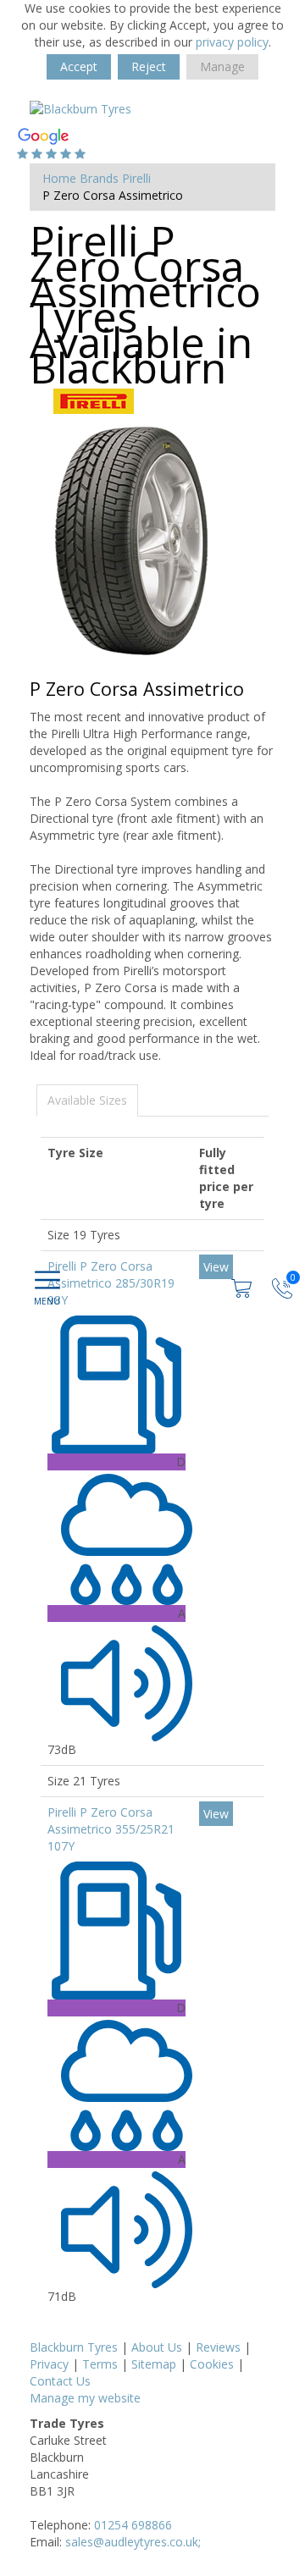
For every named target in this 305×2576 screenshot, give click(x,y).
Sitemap (154, 2364)
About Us (157, 2347)
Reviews (218, 2347)
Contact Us (60, 2381)
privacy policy (232, 42)
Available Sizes (87, 1100)
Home (59, 178)
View (216, 1267)
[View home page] (80, 108)
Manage (222, 66)
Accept (79, 66)
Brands (99, 178)
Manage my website (85, 2398)
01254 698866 (133, 2525)
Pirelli (136, 178)
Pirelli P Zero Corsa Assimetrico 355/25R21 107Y (111, 1829)
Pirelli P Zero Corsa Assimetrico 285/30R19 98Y (111, 1283)
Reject (149, 66)
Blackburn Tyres (74, 2347)
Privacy (49, 2364)
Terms (100, 2364)
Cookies (212, 2364)
